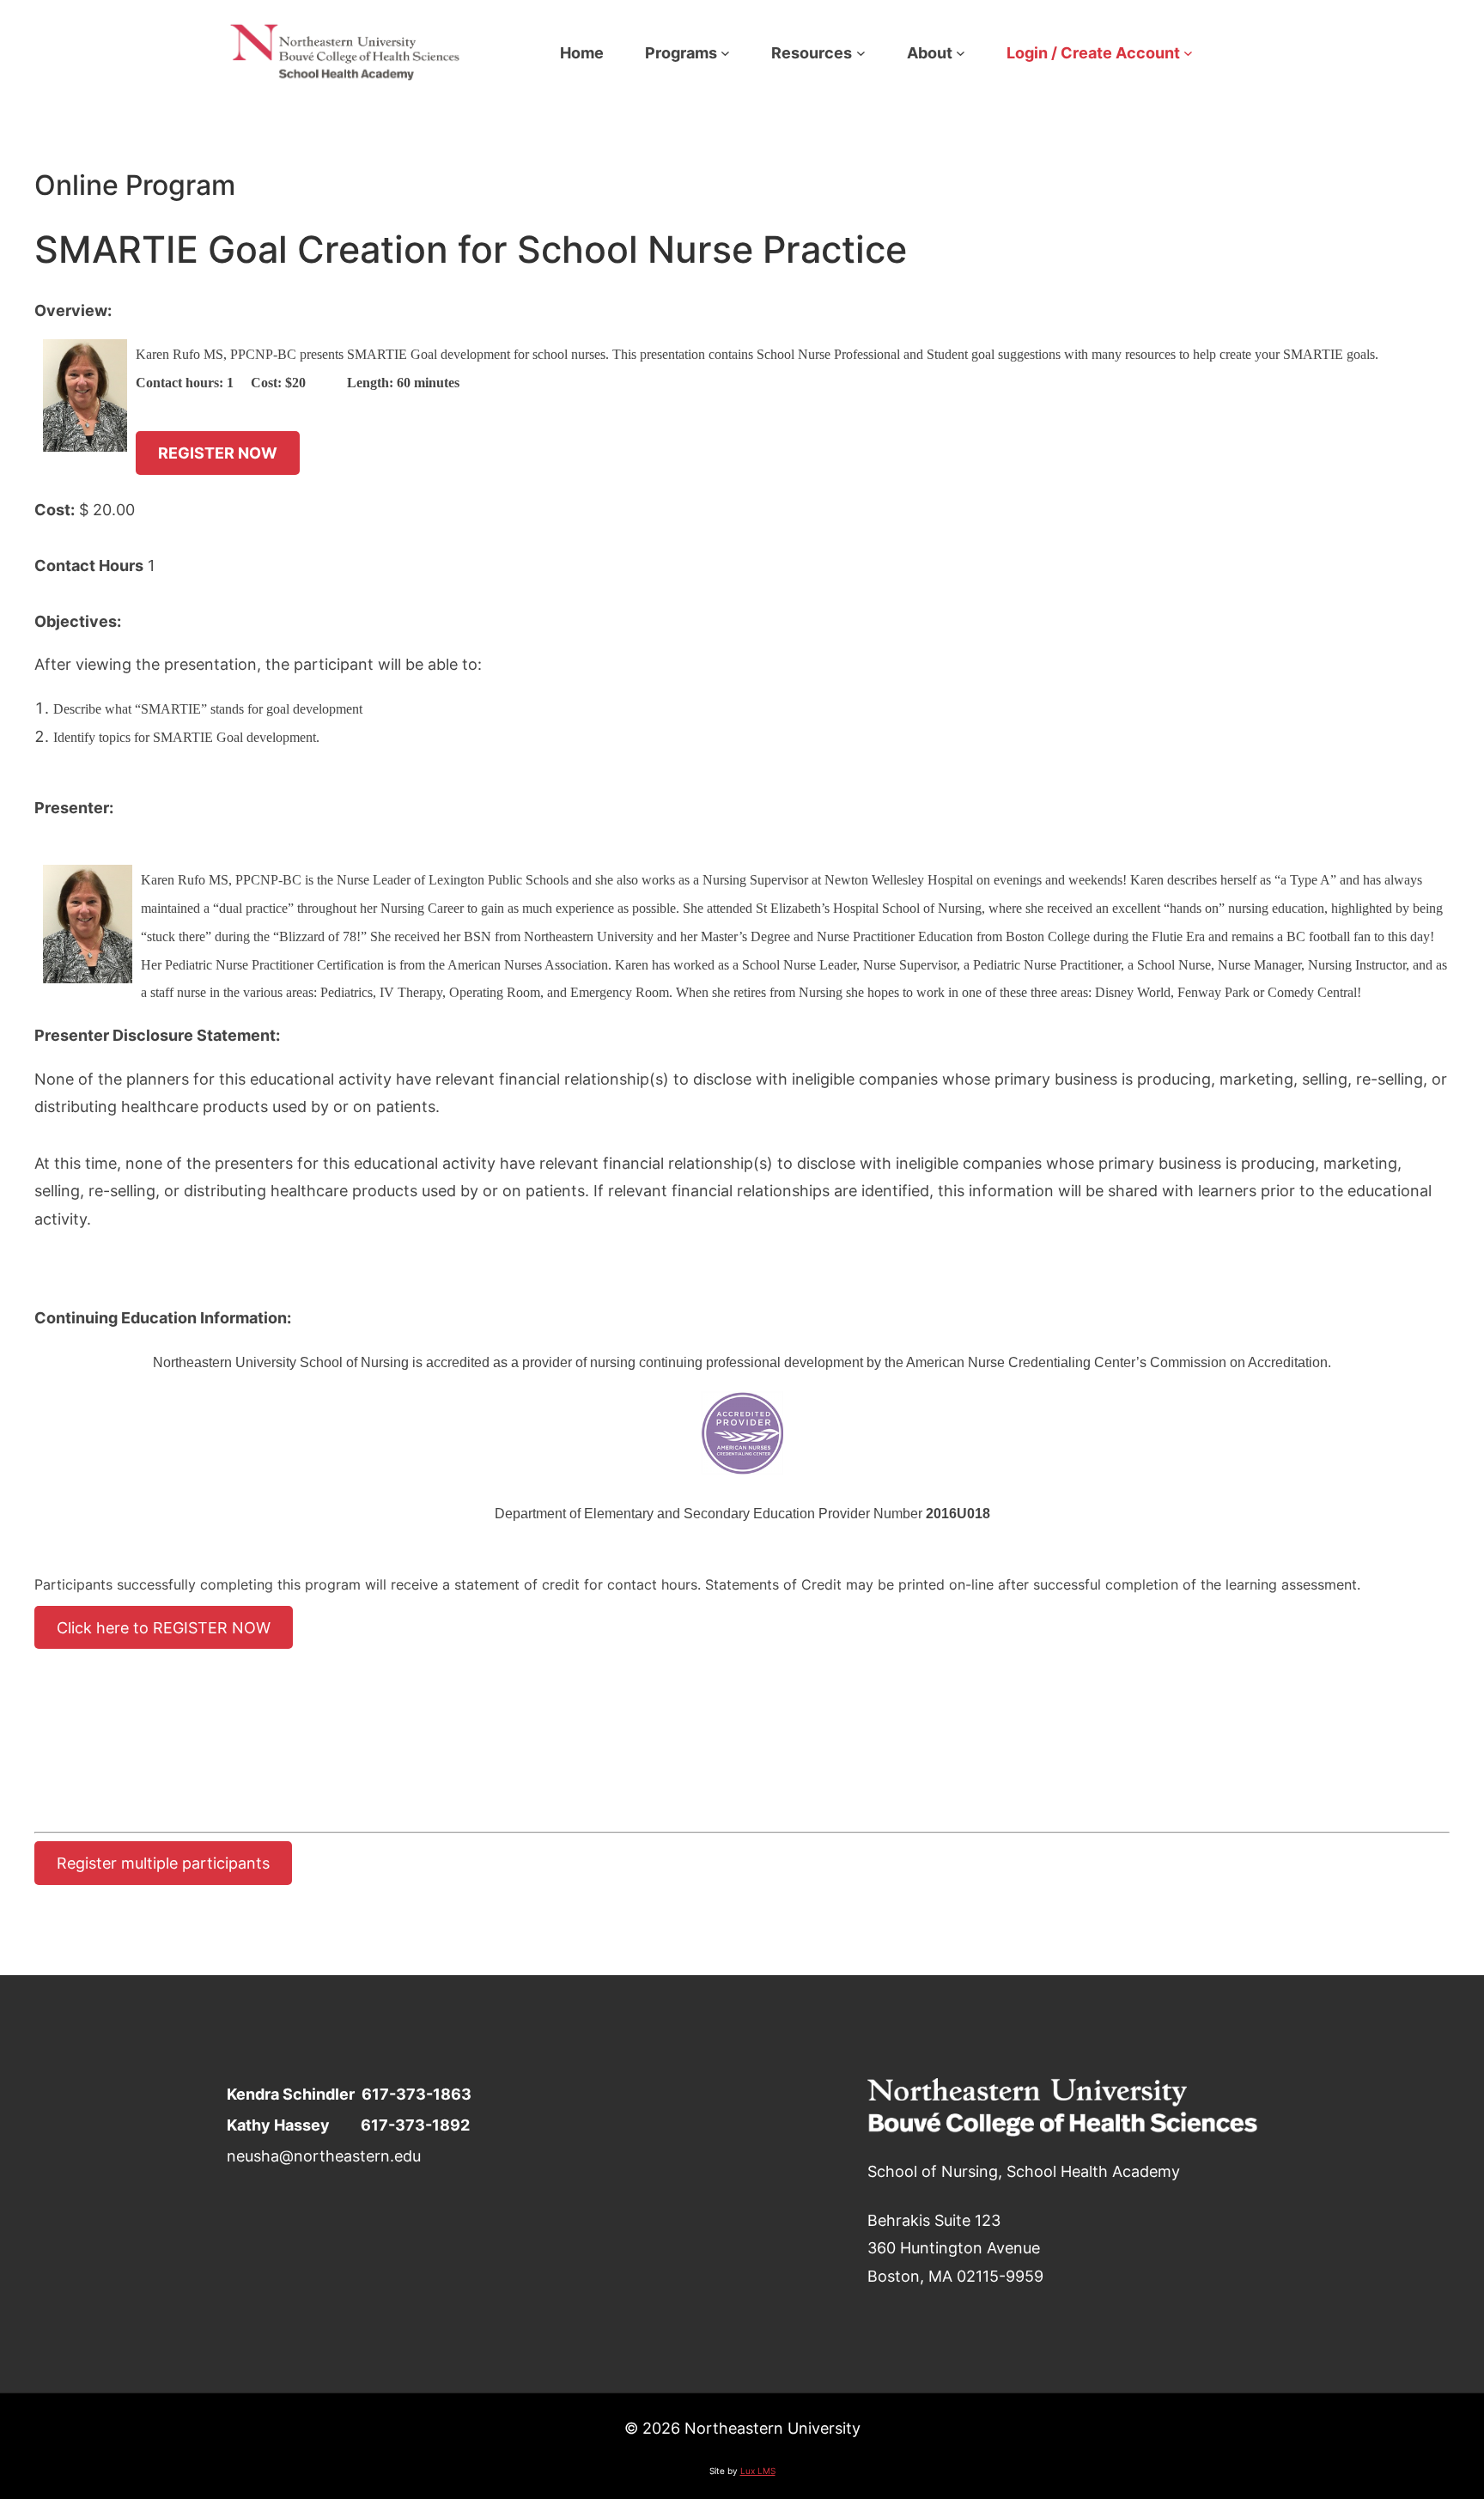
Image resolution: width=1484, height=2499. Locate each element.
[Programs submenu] (725, 53)
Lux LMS (758, 2471)
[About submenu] (961, 53)
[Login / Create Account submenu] (1188, 53)
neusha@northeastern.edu (324, 2155)
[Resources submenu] (861, 53)
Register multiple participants (163, 1864)
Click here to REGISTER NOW (164, 1627)
